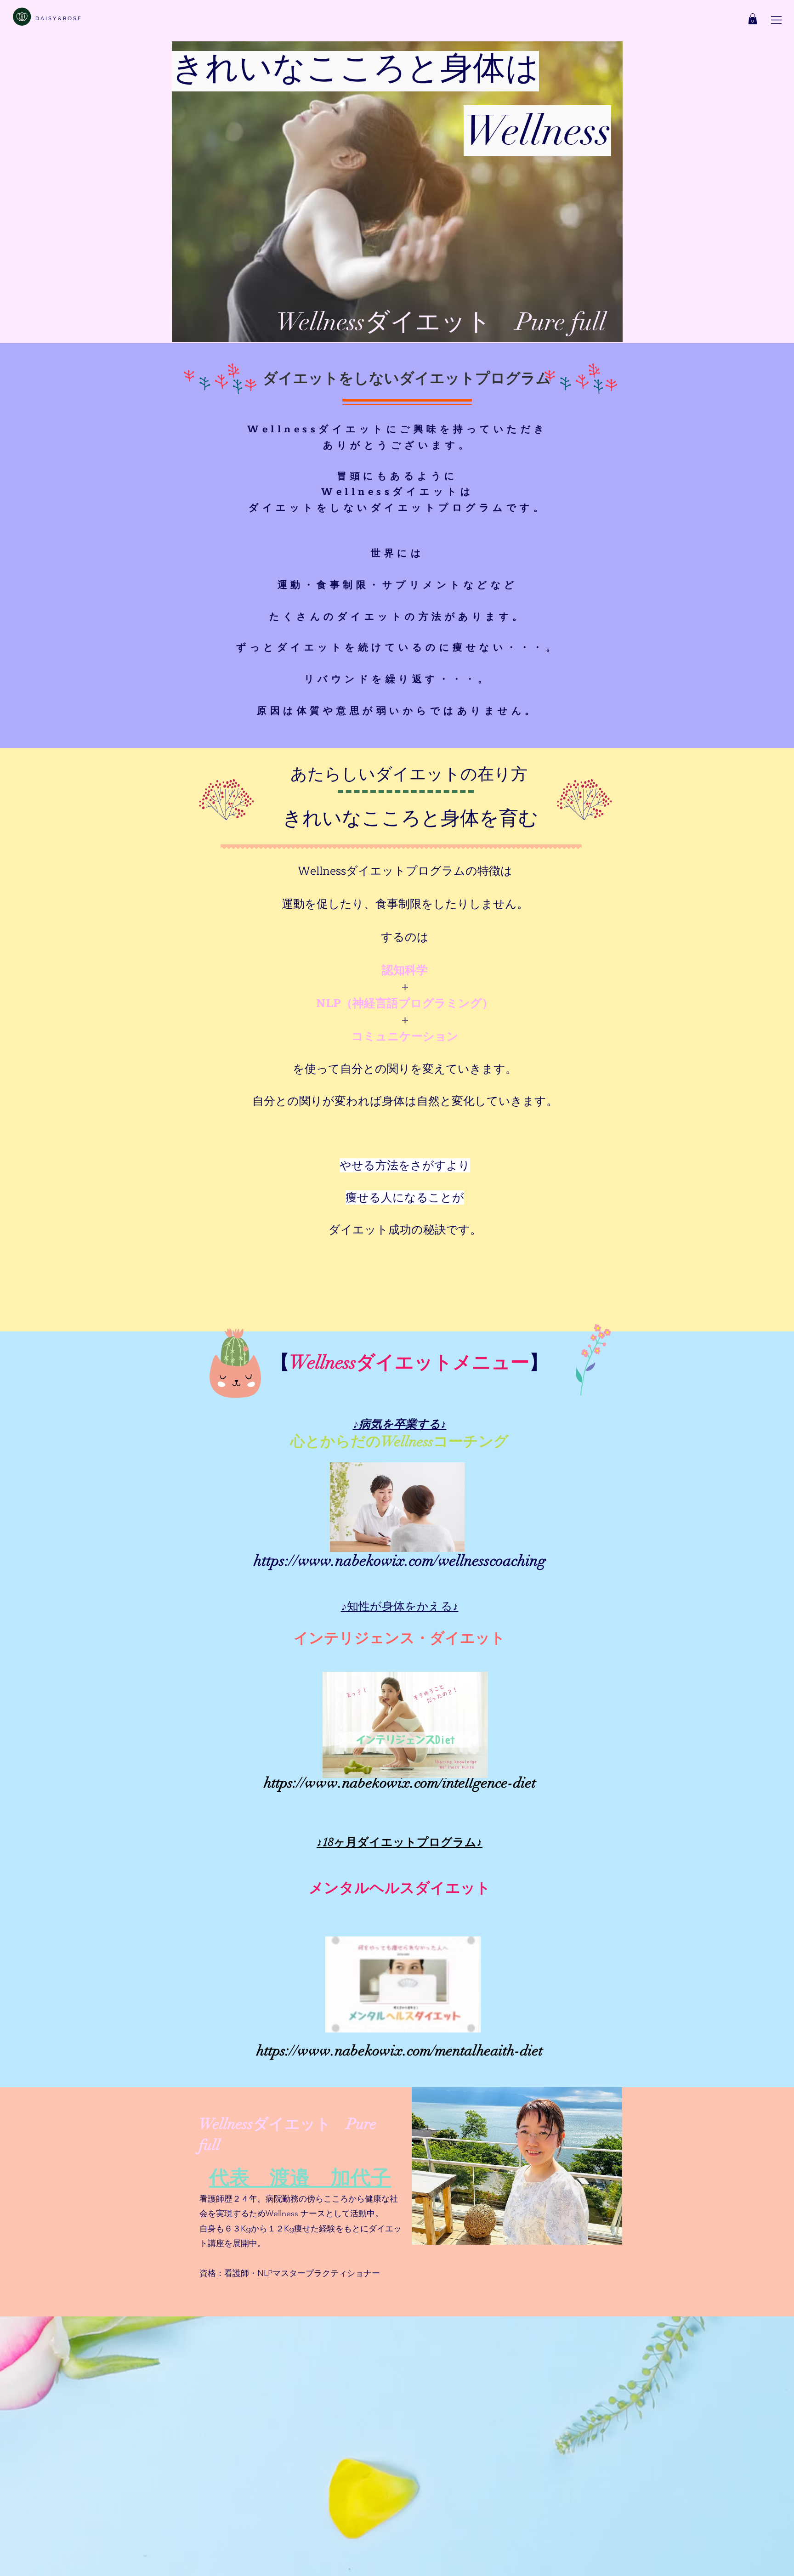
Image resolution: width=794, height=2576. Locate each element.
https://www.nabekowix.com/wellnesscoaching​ (400, 1561)
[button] (776, 20)
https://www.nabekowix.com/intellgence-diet (400, 1783)
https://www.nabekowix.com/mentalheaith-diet (400, 2051)
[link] (753, 19)
